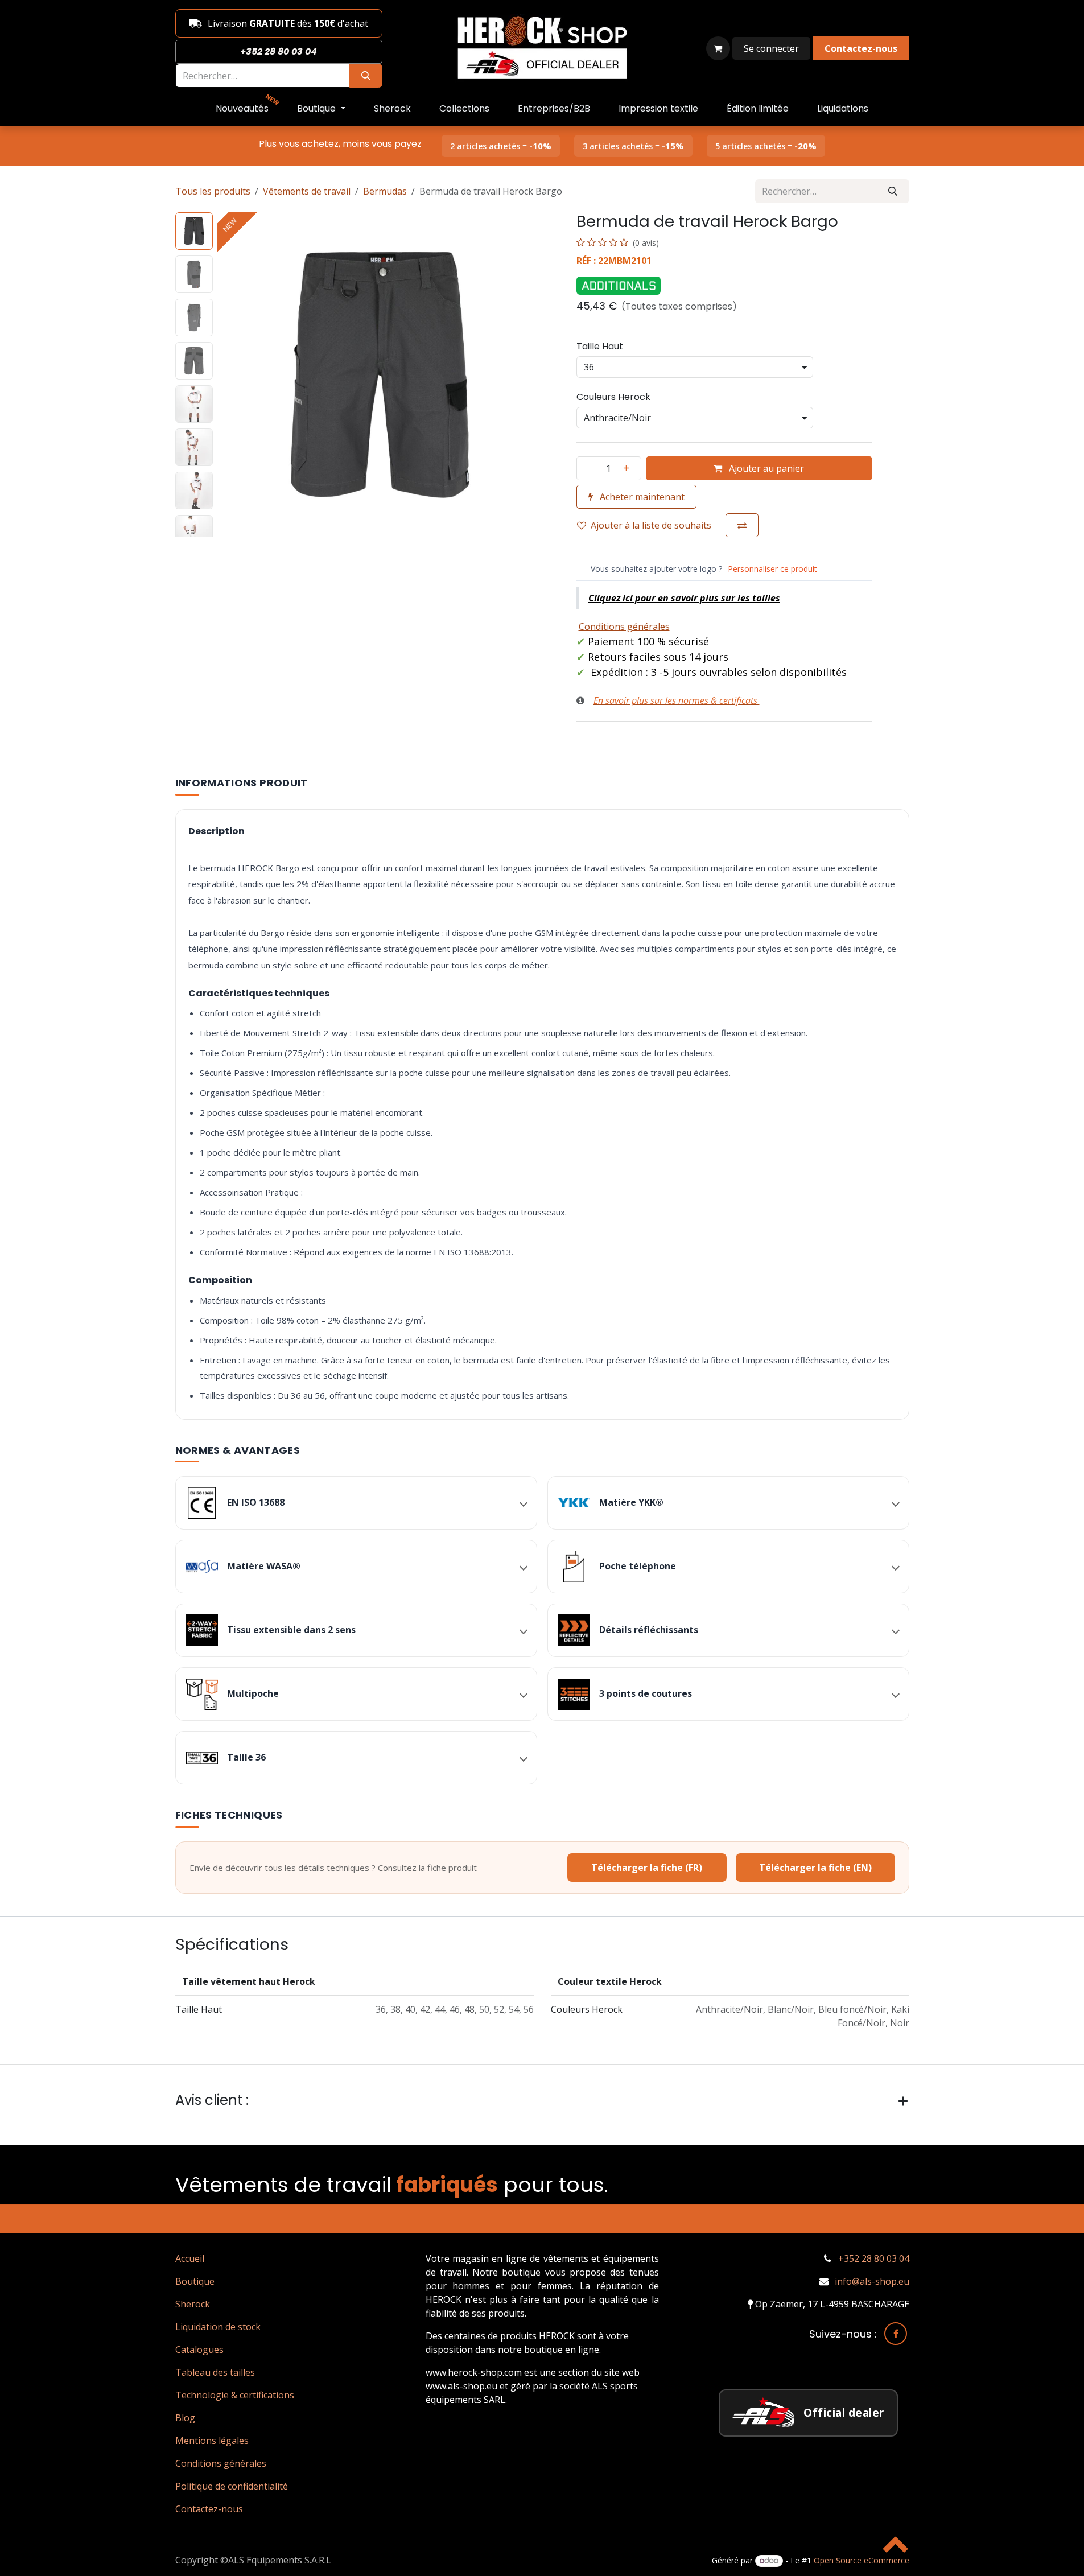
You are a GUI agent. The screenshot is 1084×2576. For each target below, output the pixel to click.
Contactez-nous (209, 2509)
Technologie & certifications (235, 2395)
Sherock (193, 2304)
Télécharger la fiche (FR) (647, 1868)
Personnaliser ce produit (772, 569)
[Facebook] (896, 2334)
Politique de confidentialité (232, 2486)
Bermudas (385, 191)
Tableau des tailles (215, 2372)
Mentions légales (212, 2441)
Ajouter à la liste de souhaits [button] (651, 525)
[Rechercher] (366, 76)
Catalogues (199, 2350)
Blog (185, 2418)
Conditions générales (221, 2463)
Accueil (190, 2258)
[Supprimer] (588, 468)
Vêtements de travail (307, 191)
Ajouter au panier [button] (765, 468)
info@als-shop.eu (872, 2281)
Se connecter (771, 48)
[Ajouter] (630, 468)
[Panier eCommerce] (718, 48)
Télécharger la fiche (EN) (815, 1868)
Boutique (195, 2281)
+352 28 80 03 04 (874, 2258)
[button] (234, 374)
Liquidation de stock (218, 2327)
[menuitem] (242, 109)
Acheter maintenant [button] (641, 497)
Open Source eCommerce (862, 2560)
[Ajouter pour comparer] (742, 525)
